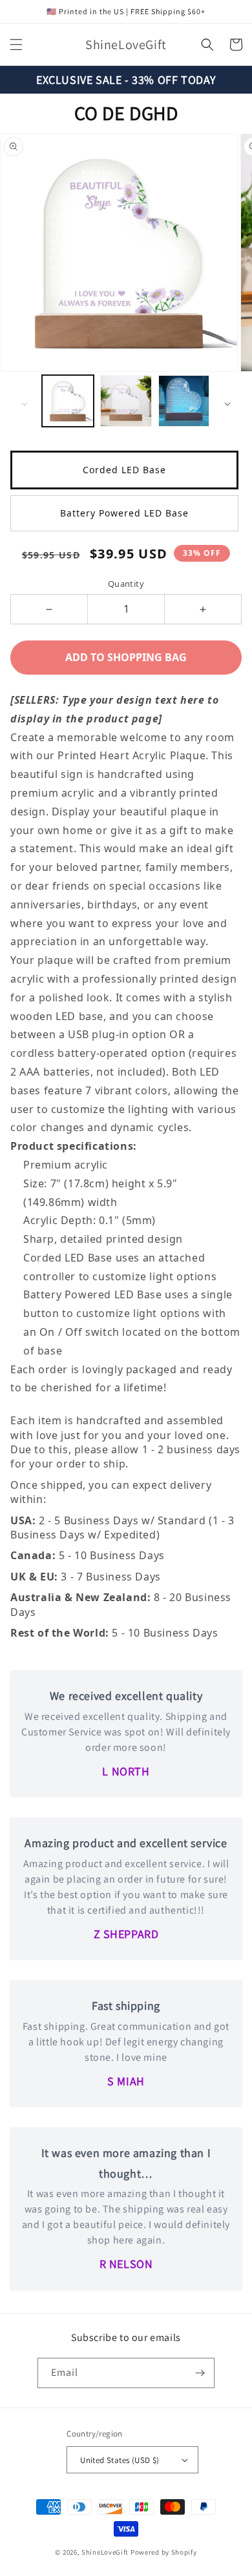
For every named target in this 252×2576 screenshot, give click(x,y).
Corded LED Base (124, 470)
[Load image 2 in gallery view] (126, 401)
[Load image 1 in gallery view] (68, 401)
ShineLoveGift (105, 2552)
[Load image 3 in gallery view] (184, 401)
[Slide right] (227, 404)
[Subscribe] (200, 2373)
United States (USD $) (120, 2460)
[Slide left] (25, 404)
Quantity (126, 584)
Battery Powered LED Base (124, 513)
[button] (16, 45)
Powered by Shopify (164, 2552)
